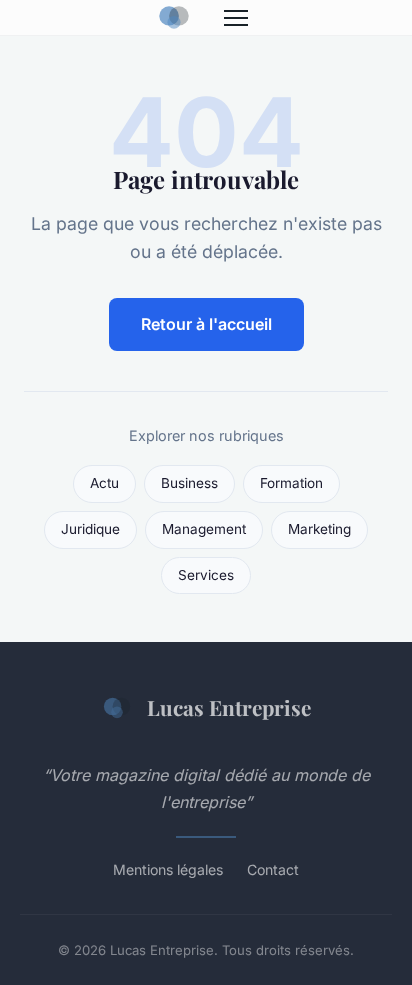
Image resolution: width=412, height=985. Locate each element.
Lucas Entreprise (229, 707)
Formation (291, 483)
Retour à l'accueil (206, 324)
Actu (104, 483)
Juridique (90, 529)
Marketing (319, 529)
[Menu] (236, 18)
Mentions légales (168, 869)
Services (206, 575)
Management (204, 529)
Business (189, 483)
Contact (273, 869)
